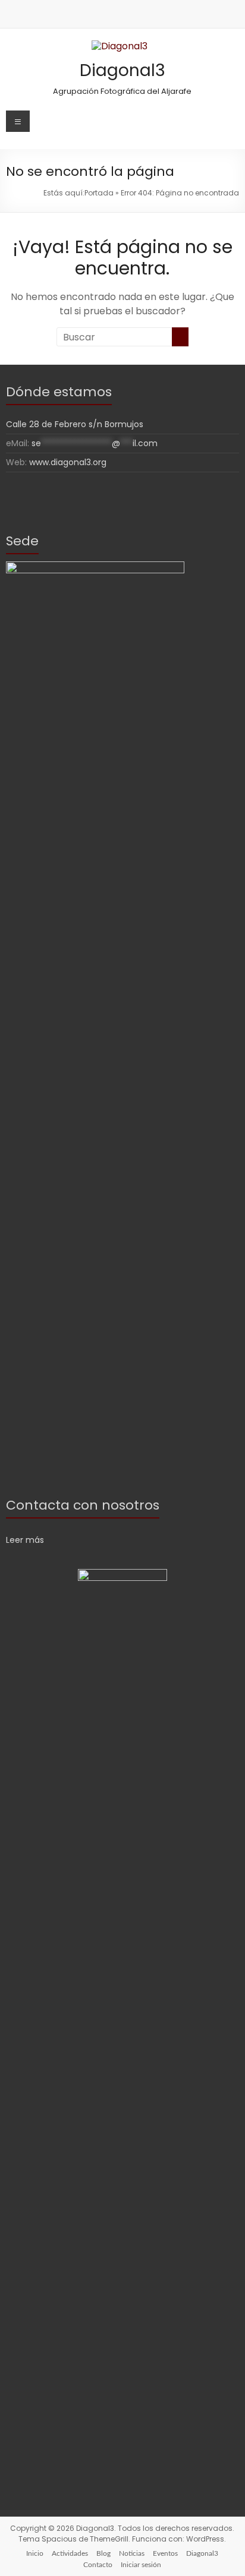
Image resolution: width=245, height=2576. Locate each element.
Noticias (132, 2553)
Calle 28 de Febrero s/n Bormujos (75, 424)
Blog (103, 2553)
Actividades (70, 2553)
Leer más (25, 1540)
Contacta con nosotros (83, 1505)
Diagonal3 (122, 70)
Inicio (35, 2553)
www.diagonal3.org (68, 462)
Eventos (165, 2553)
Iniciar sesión (141, 2565)
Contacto (98, 2565)
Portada (99, 193)
